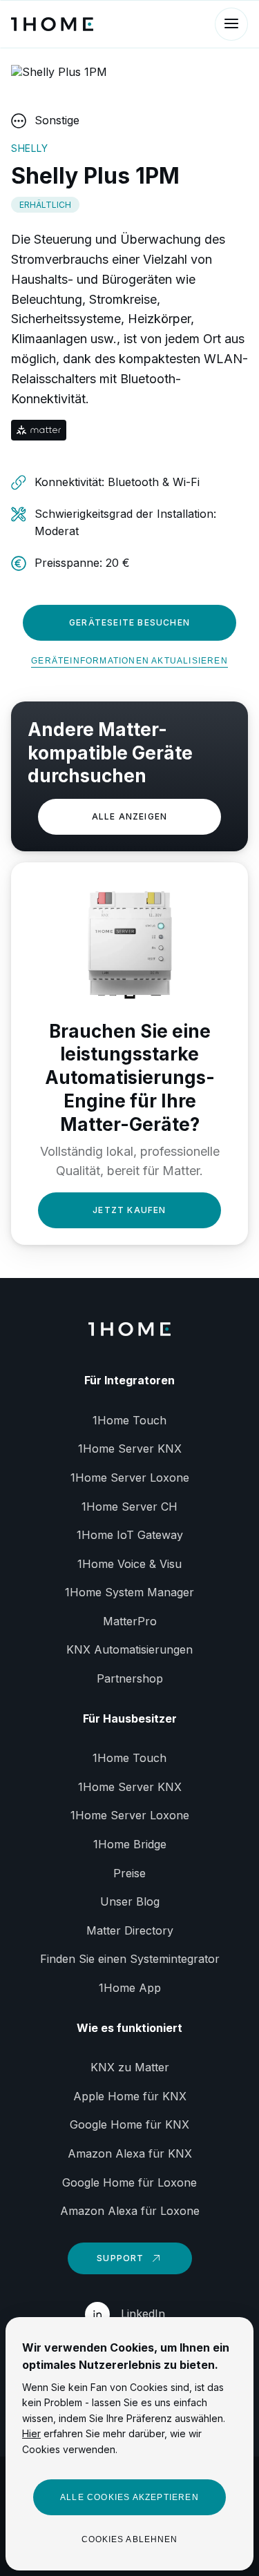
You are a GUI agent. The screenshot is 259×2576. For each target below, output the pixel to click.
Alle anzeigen (130, 816)
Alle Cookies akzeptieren (129, 2497)
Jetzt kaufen (129, 1210)
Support (120, 2258)
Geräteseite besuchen (129, 622)
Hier (31, 2433)
